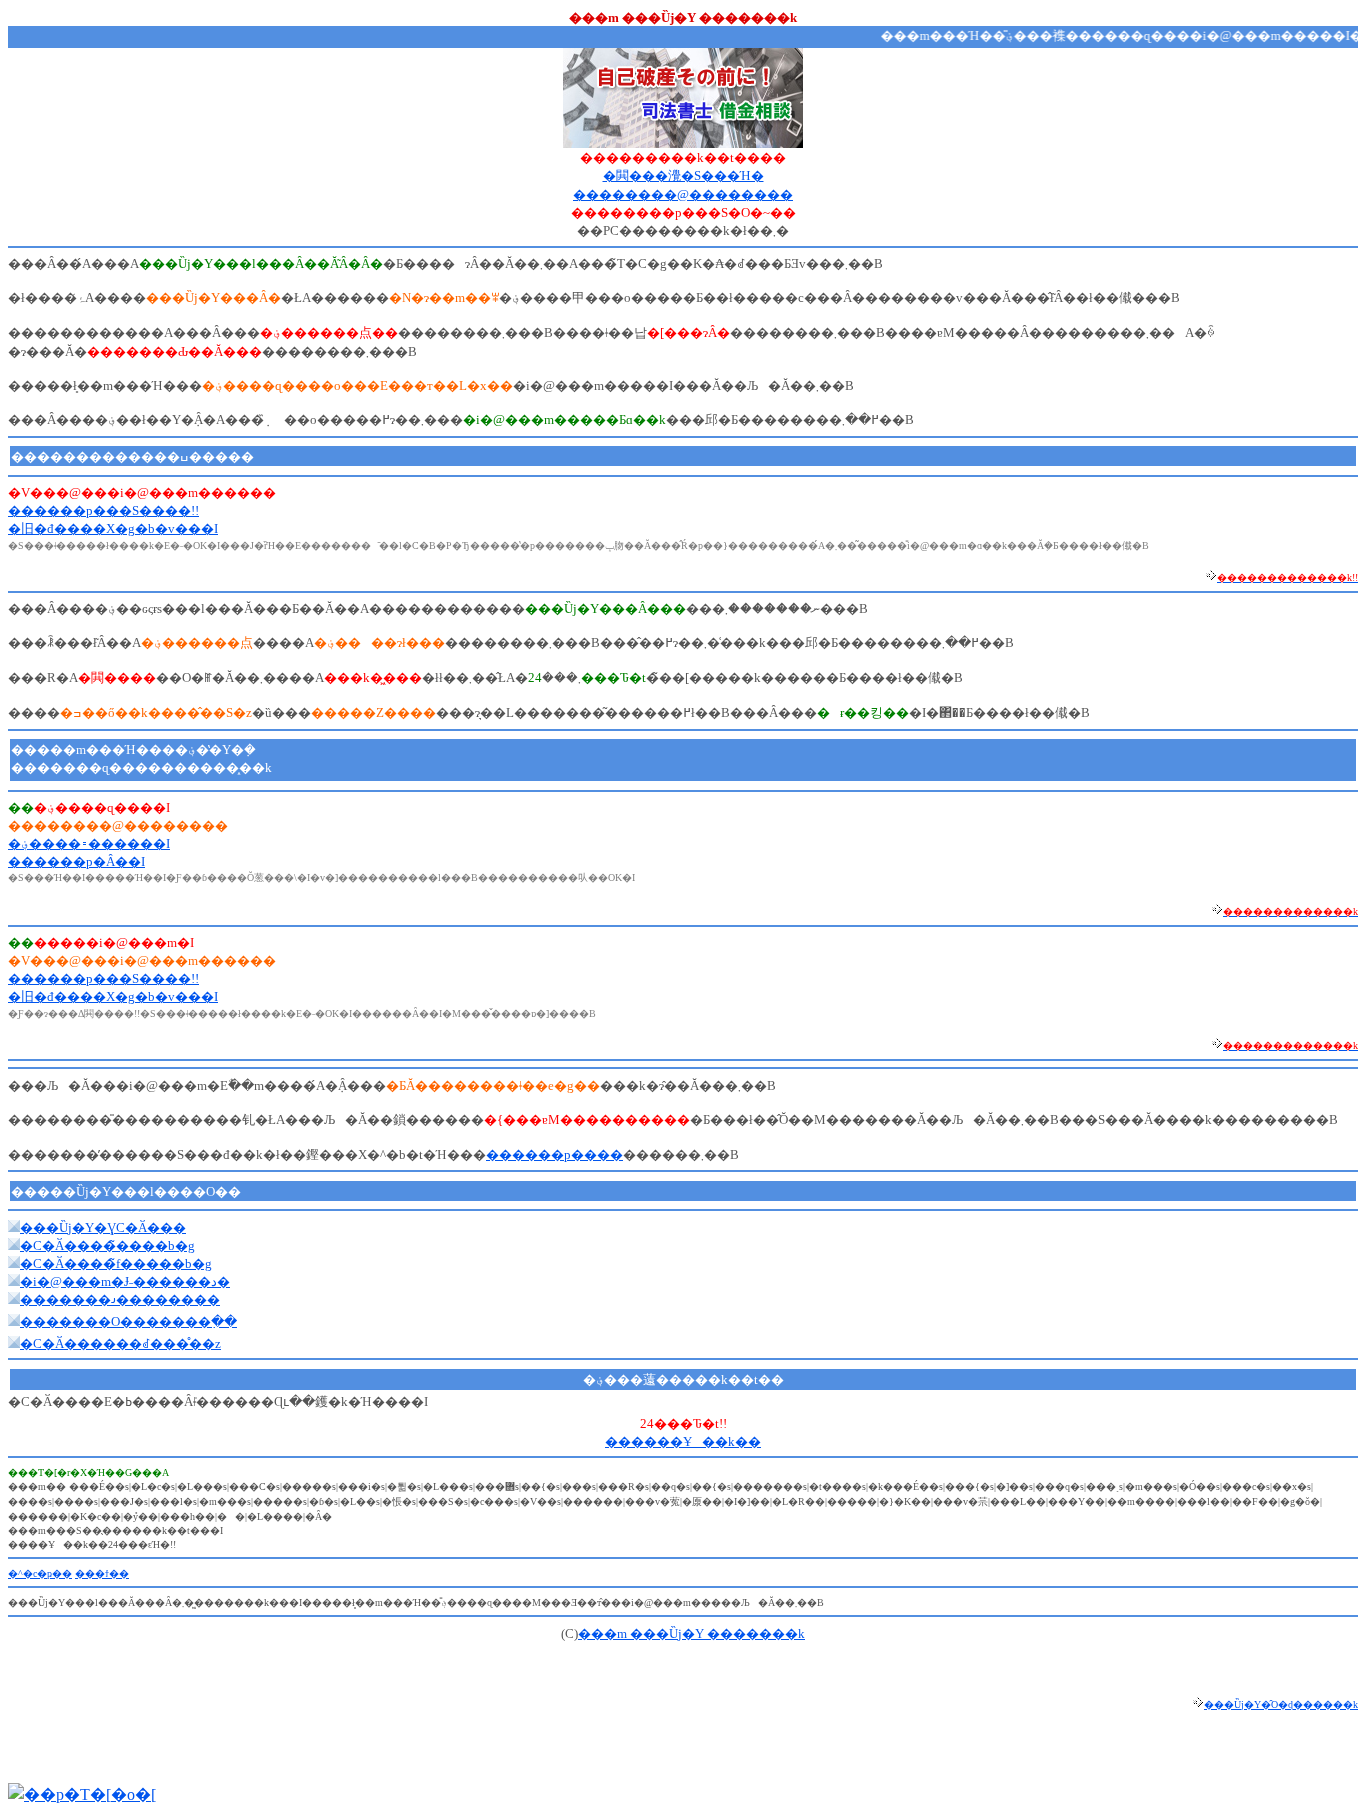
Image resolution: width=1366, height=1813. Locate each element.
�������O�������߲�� (128, 1321)
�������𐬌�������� (120, 1299)
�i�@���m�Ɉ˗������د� (125, 1281)
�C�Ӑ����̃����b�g (107, 1245)
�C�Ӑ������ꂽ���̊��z (120, 1343)
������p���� (554, 1154)
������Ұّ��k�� (683, 1441)
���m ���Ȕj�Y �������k (691, 1633)
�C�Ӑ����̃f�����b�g (116, 1263)
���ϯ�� (102, 1573)
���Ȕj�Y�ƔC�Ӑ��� (103, 1227)
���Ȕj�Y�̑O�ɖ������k (1281, 1704)
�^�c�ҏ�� (40, 1573)
